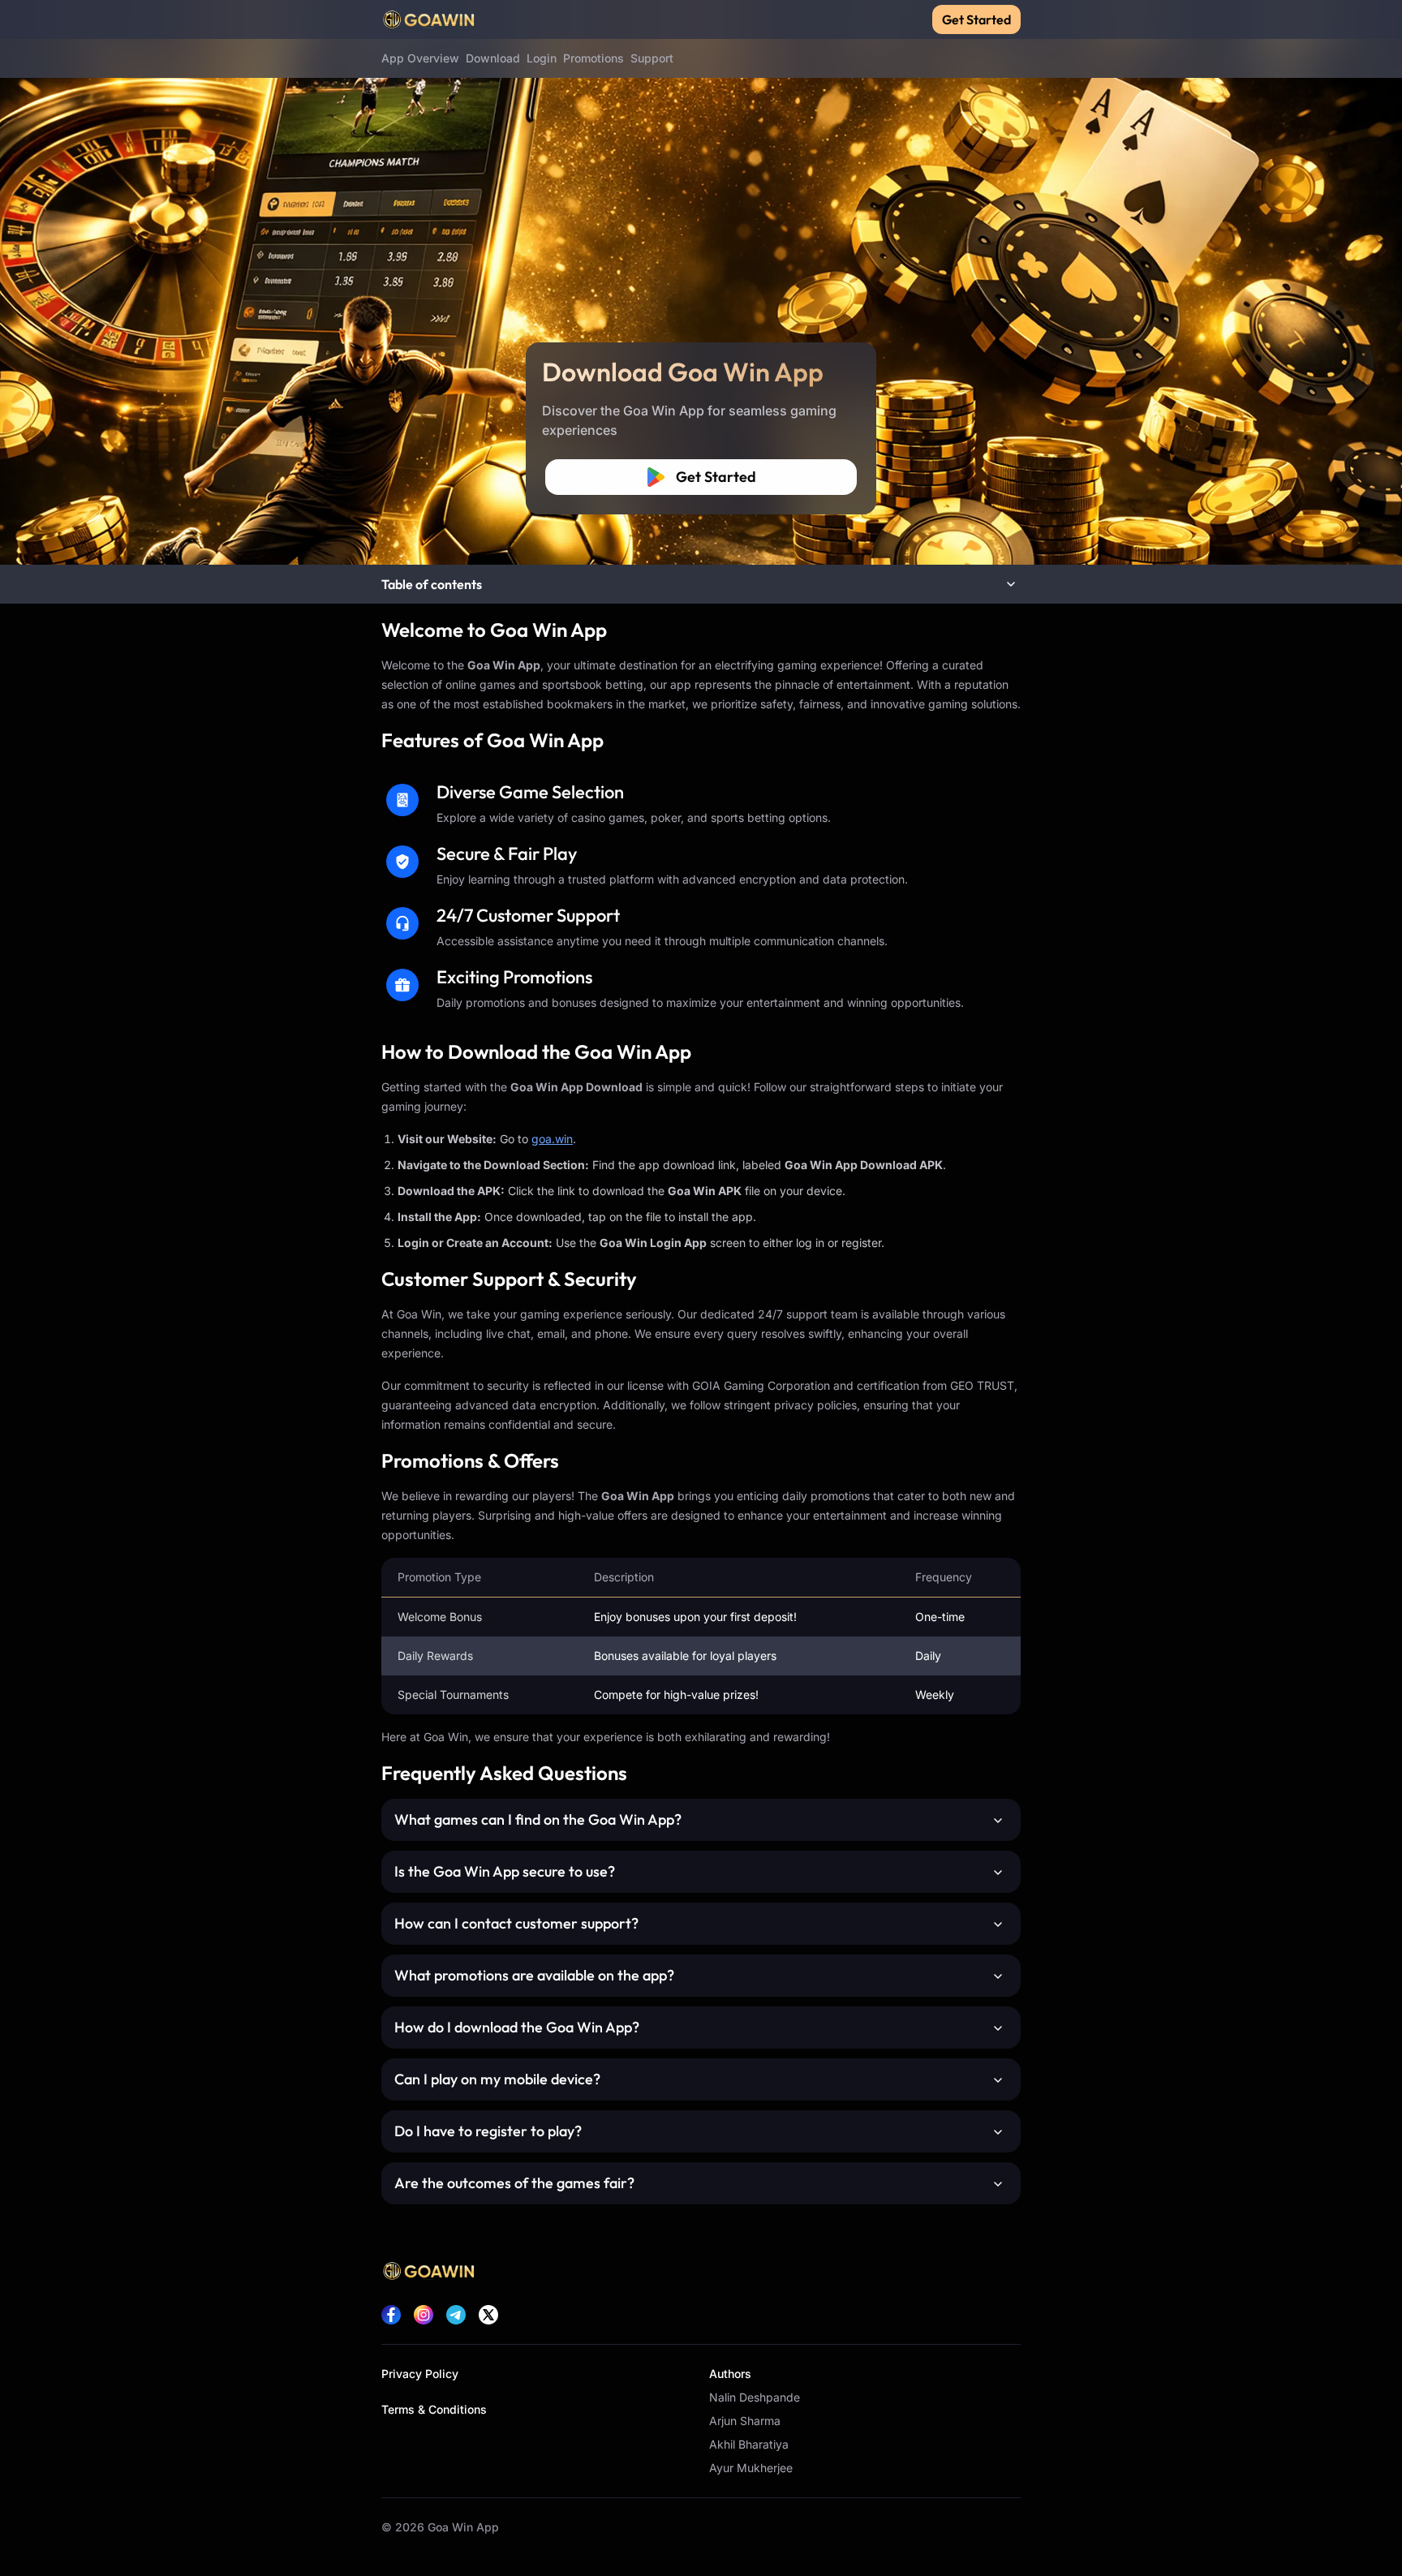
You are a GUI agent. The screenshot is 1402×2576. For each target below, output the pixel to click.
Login (542, 58)
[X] (488, 2315)
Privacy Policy (420, 2374)
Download (493, 58)
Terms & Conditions (434, 2409)
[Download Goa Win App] (701, 282)
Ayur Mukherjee (751, 2468)
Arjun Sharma (745, 2421)
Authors (730, 2374)
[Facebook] (391, 2315)
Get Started (976, 19)
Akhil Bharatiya (749, 2444)
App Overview (420, 58)
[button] (701, 584)
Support (652, 58)
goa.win (552, 1139)
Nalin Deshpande (755, 2397)
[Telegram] (456, 2315)
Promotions (593, 58)
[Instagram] (424, 2315)
